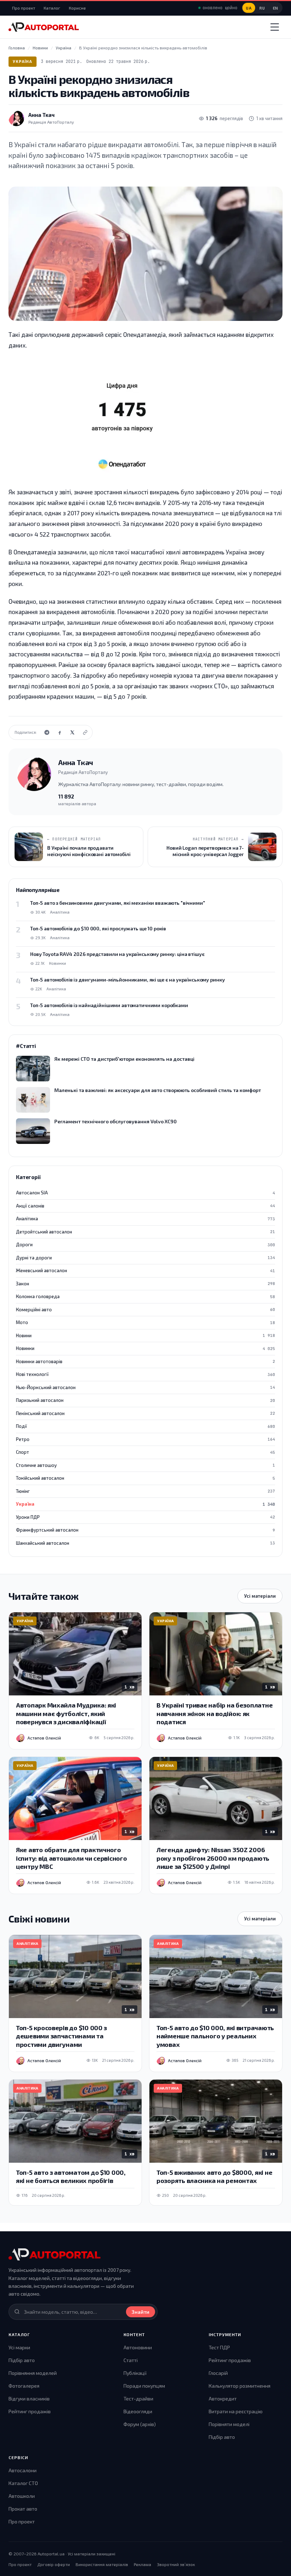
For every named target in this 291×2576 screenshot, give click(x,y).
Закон (145, 1284)
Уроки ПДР (145, 1517)
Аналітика (145, 1219)
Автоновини (138, 2347)
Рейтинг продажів (30, 2411)
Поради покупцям (144, 2386)
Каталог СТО (23, 2483)
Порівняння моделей (33, 2373)
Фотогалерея (24, 2386)
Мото (145, 1322)
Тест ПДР (219, 2347)
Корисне (77, 8)
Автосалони (23, 2470)
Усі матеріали (260, 1596)
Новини (145, 1335)
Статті (131, 2360)
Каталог (52, 8)
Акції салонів (145, 1206)
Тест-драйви (138, 2398)
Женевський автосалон (145, 1270)
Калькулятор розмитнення (240, 2386)
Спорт (145, 1452)
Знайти (141, 2312)
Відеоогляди (138, 2411)
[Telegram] (47, 732)
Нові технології (145, 1374)
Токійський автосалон (145, 1478)
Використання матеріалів (102, 2564)
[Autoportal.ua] (44, 27)
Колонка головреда (145, 1296)
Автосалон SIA (145, 1193)
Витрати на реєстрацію (236, 2411)
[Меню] (275, 27)
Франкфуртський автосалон (145, 1530)
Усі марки (19, 2347)
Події (145, 1426)
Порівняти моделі (229, 2424)
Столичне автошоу (145, 1465)
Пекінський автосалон (145, 1413)
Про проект (24, 8)
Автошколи (22, 2496)
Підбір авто (22, 2360)
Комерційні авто (145, 1309)
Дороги (145, 1244)
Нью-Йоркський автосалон (145, 1387)
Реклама (142, 2564)
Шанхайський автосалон (145, 1543)
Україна (23, 61)
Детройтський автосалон (145, 1232)
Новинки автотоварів (145, 1361)
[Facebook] (60, 732)
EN (276, 8)
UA (249, 8)
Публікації (135, 2373)
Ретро (145, 1439)
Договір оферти (54, 2564)
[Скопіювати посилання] (85, 732)
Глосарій (218, 2373)
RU (262, 8)
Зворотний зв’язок (176, 2564)
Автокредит (223, 2398)
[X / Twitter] (72, 732)
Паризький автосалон (145, 1400)
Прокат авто (23, 2509)
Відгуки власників (29, 2398)
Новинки (145, 1348)
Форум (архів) (140, 2424)
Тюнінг (145, 1491)
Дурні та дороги (145, 1258)
